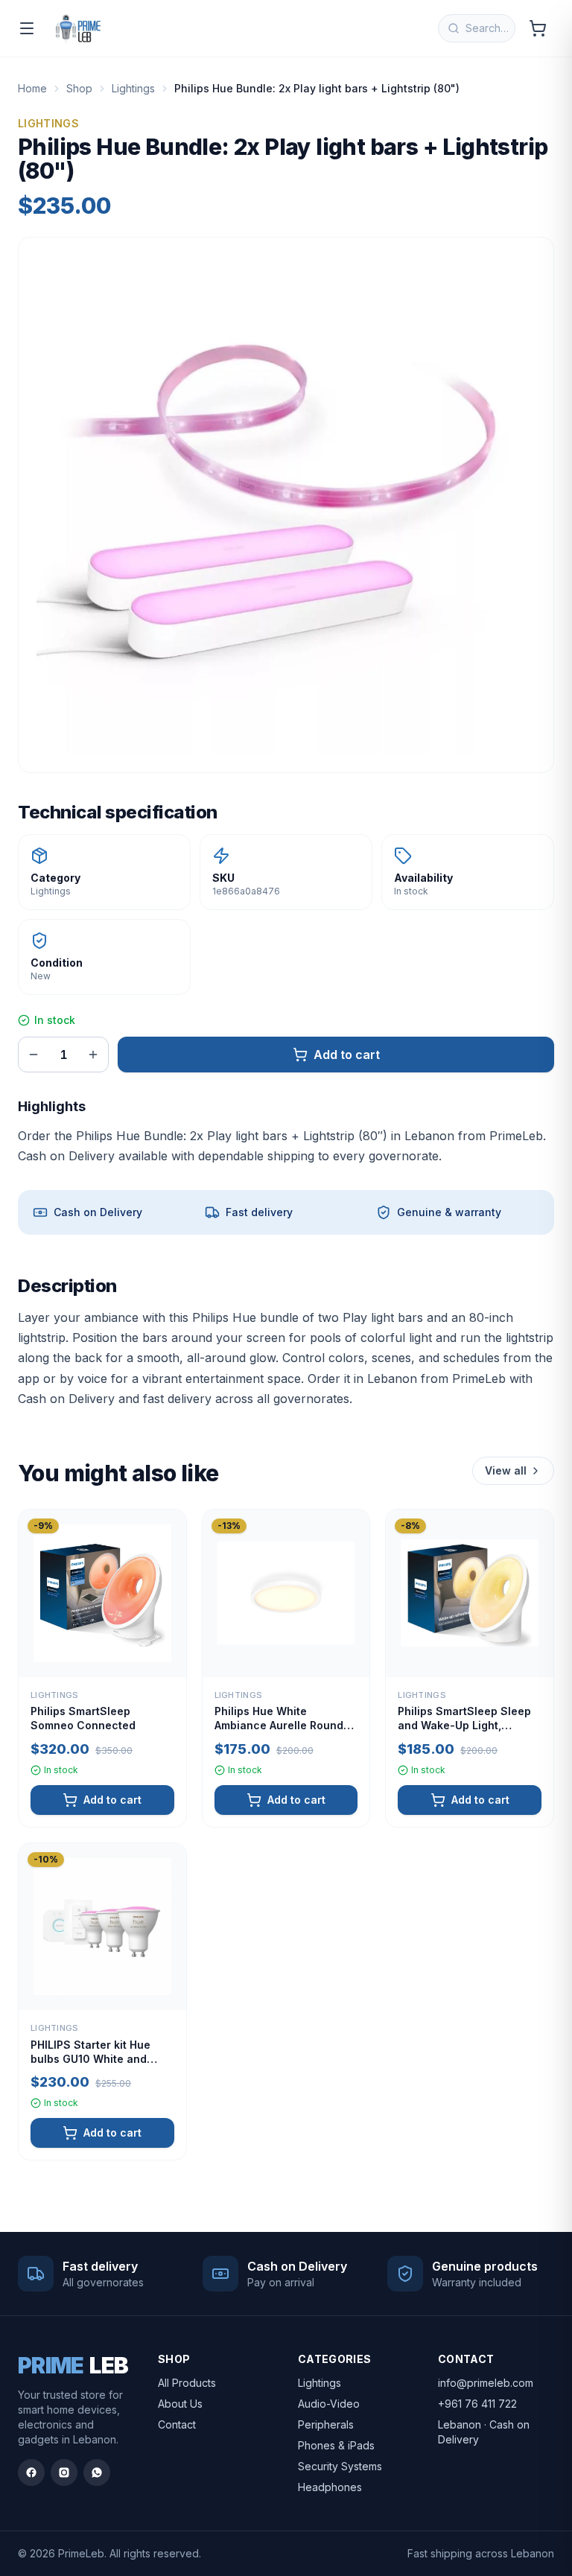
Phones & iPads (336, 2445)
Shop (79, 88)
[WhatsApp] (97, 2472)
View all (506, 1470)
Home (32, 88)
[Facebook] (31, 2472)
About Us (180, 2404)
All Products (187, 2383)
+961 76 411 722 (477, 2404)
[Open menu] (27, 28)
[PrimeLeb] (78, 28)
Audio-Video (329, 2404)
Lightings (133, 88)
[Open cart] (538, 28)
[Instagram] (64, 2472)
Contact (177, 2424)
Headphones (330, 2487)
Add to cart (347, 1055)
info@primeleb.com (486, 2383)
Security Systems (340, 2466)
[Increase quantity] (93, 1055)
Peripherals (326, 2424)
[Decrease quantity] (34, 1055)
